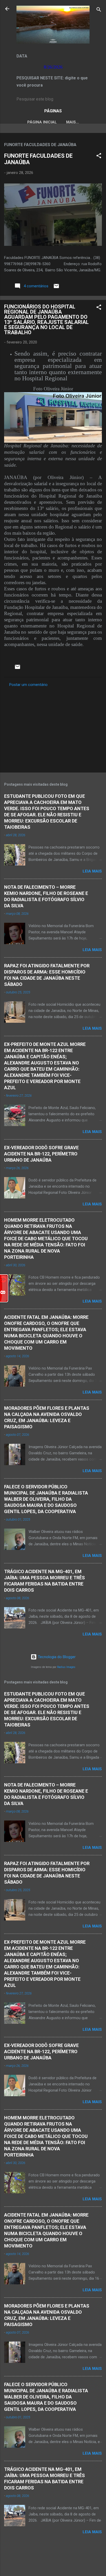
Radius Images (66, 1667)
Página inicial (42, 122)
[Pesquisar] (99, 10)
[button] (99, 157)
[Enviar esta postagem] (56, 288)
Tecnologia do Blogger (56, 1657)
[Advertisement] (53, 728)
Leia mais (92, 871)
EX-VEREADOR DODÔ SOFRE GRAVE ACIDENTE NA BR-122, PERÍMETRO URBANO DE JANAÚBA (41, 1154)
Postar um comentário (28, 685)
